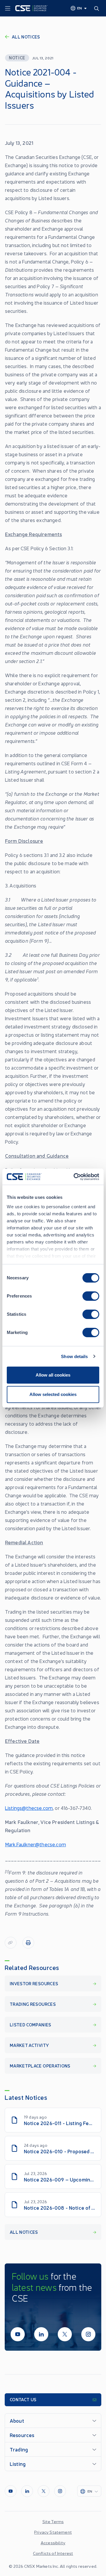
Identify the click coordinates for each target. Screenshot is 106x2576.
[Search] (98, 8)
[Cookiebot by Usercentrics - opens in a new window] (75, 1177)
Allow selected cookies (53, 1394)
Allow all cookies (53, 1375)
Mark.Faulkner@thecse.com (35, 1844)
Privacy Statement (53, 2532)
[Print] (28, 1943)
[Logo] (32, 8)
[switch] (91, 1296)
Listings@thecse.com (29, 1808)
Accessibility (53, 2543)
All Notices (26, 37)
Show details (74, 1356)
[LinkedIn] (41, 2334)
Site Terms (53, 2521)
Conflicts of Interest (53, 2553)
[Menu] (8, 9)
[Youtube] (18, 2334)
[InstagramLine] (88, 2334)
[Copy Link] (11, 1943)
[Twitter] (65, 2334)
